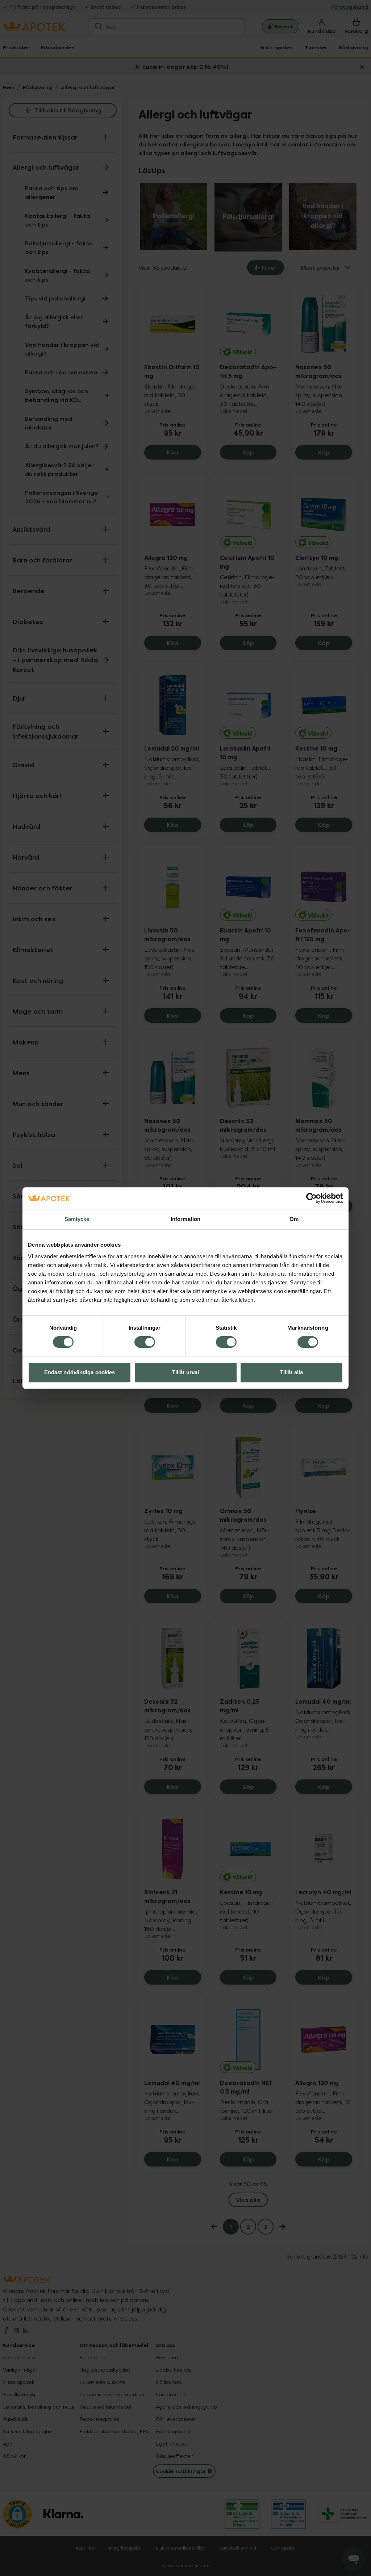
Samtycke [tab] (77, 1219)
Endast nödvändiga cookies (80, 1372)
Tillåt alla (291, 1372)
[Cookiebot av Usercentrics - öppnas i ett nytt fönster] (311, 1198)
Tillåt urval (185, 1372)
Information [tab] (185, 1219)
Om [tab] (294, 1219)
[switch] (145, 1342)
